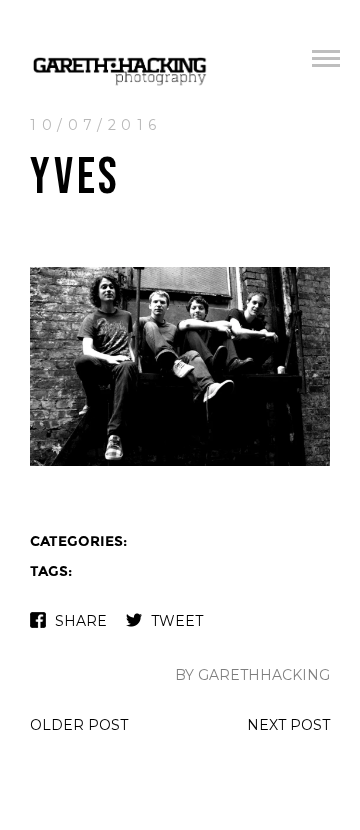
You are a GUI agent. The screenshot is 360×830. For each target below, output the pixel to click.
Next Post (288, 725)
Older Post (79, 725)
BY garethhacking (252, 675)
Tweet (177, 621)
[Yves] (180, 463)
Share (81, 621)
